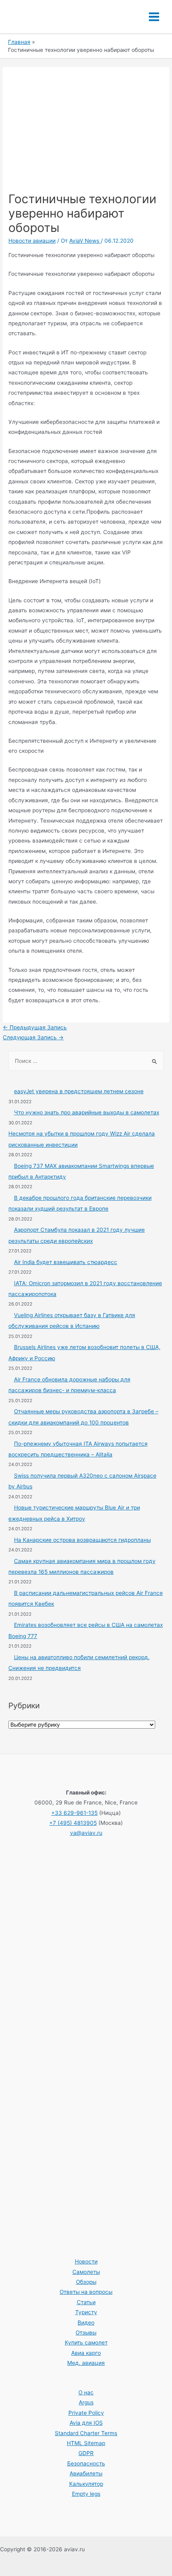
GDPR (86, 2453)
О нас (86, 2392)
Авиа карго (86, 2353)
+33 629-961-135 (74, 1813)
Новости (86, 2261)
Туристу (86, 2312)
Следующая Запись (33, 1037)
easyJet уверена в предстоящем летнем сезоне (79, 1091)
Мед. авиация (86, 2363)
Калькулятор (86, 2484)
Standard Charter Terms (86, 2433)
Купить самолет (86, 2343)
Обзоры (86, 2282)
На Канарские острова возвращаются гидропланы (82, 1540)
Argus (86, 2402)
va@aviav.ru (86, 1833)
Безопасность (86, 2463)
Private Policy (86, 2413)
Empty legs (86, 2494)
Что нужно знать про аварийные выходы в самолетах (87, 1112)
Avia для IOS (86, 2423)
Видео (86, 2323)
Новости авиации (32, 241)
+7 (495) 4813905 (73, 1823)
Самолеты (86, 2272)
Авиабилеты (86, 2473)
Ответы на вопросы (86, 2292)
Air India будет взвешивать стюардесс (66, 1262)
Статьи (86, 2302)
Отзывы (86, 2333)
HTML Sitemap (86, 2443)
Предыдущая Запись (35, 1027)
